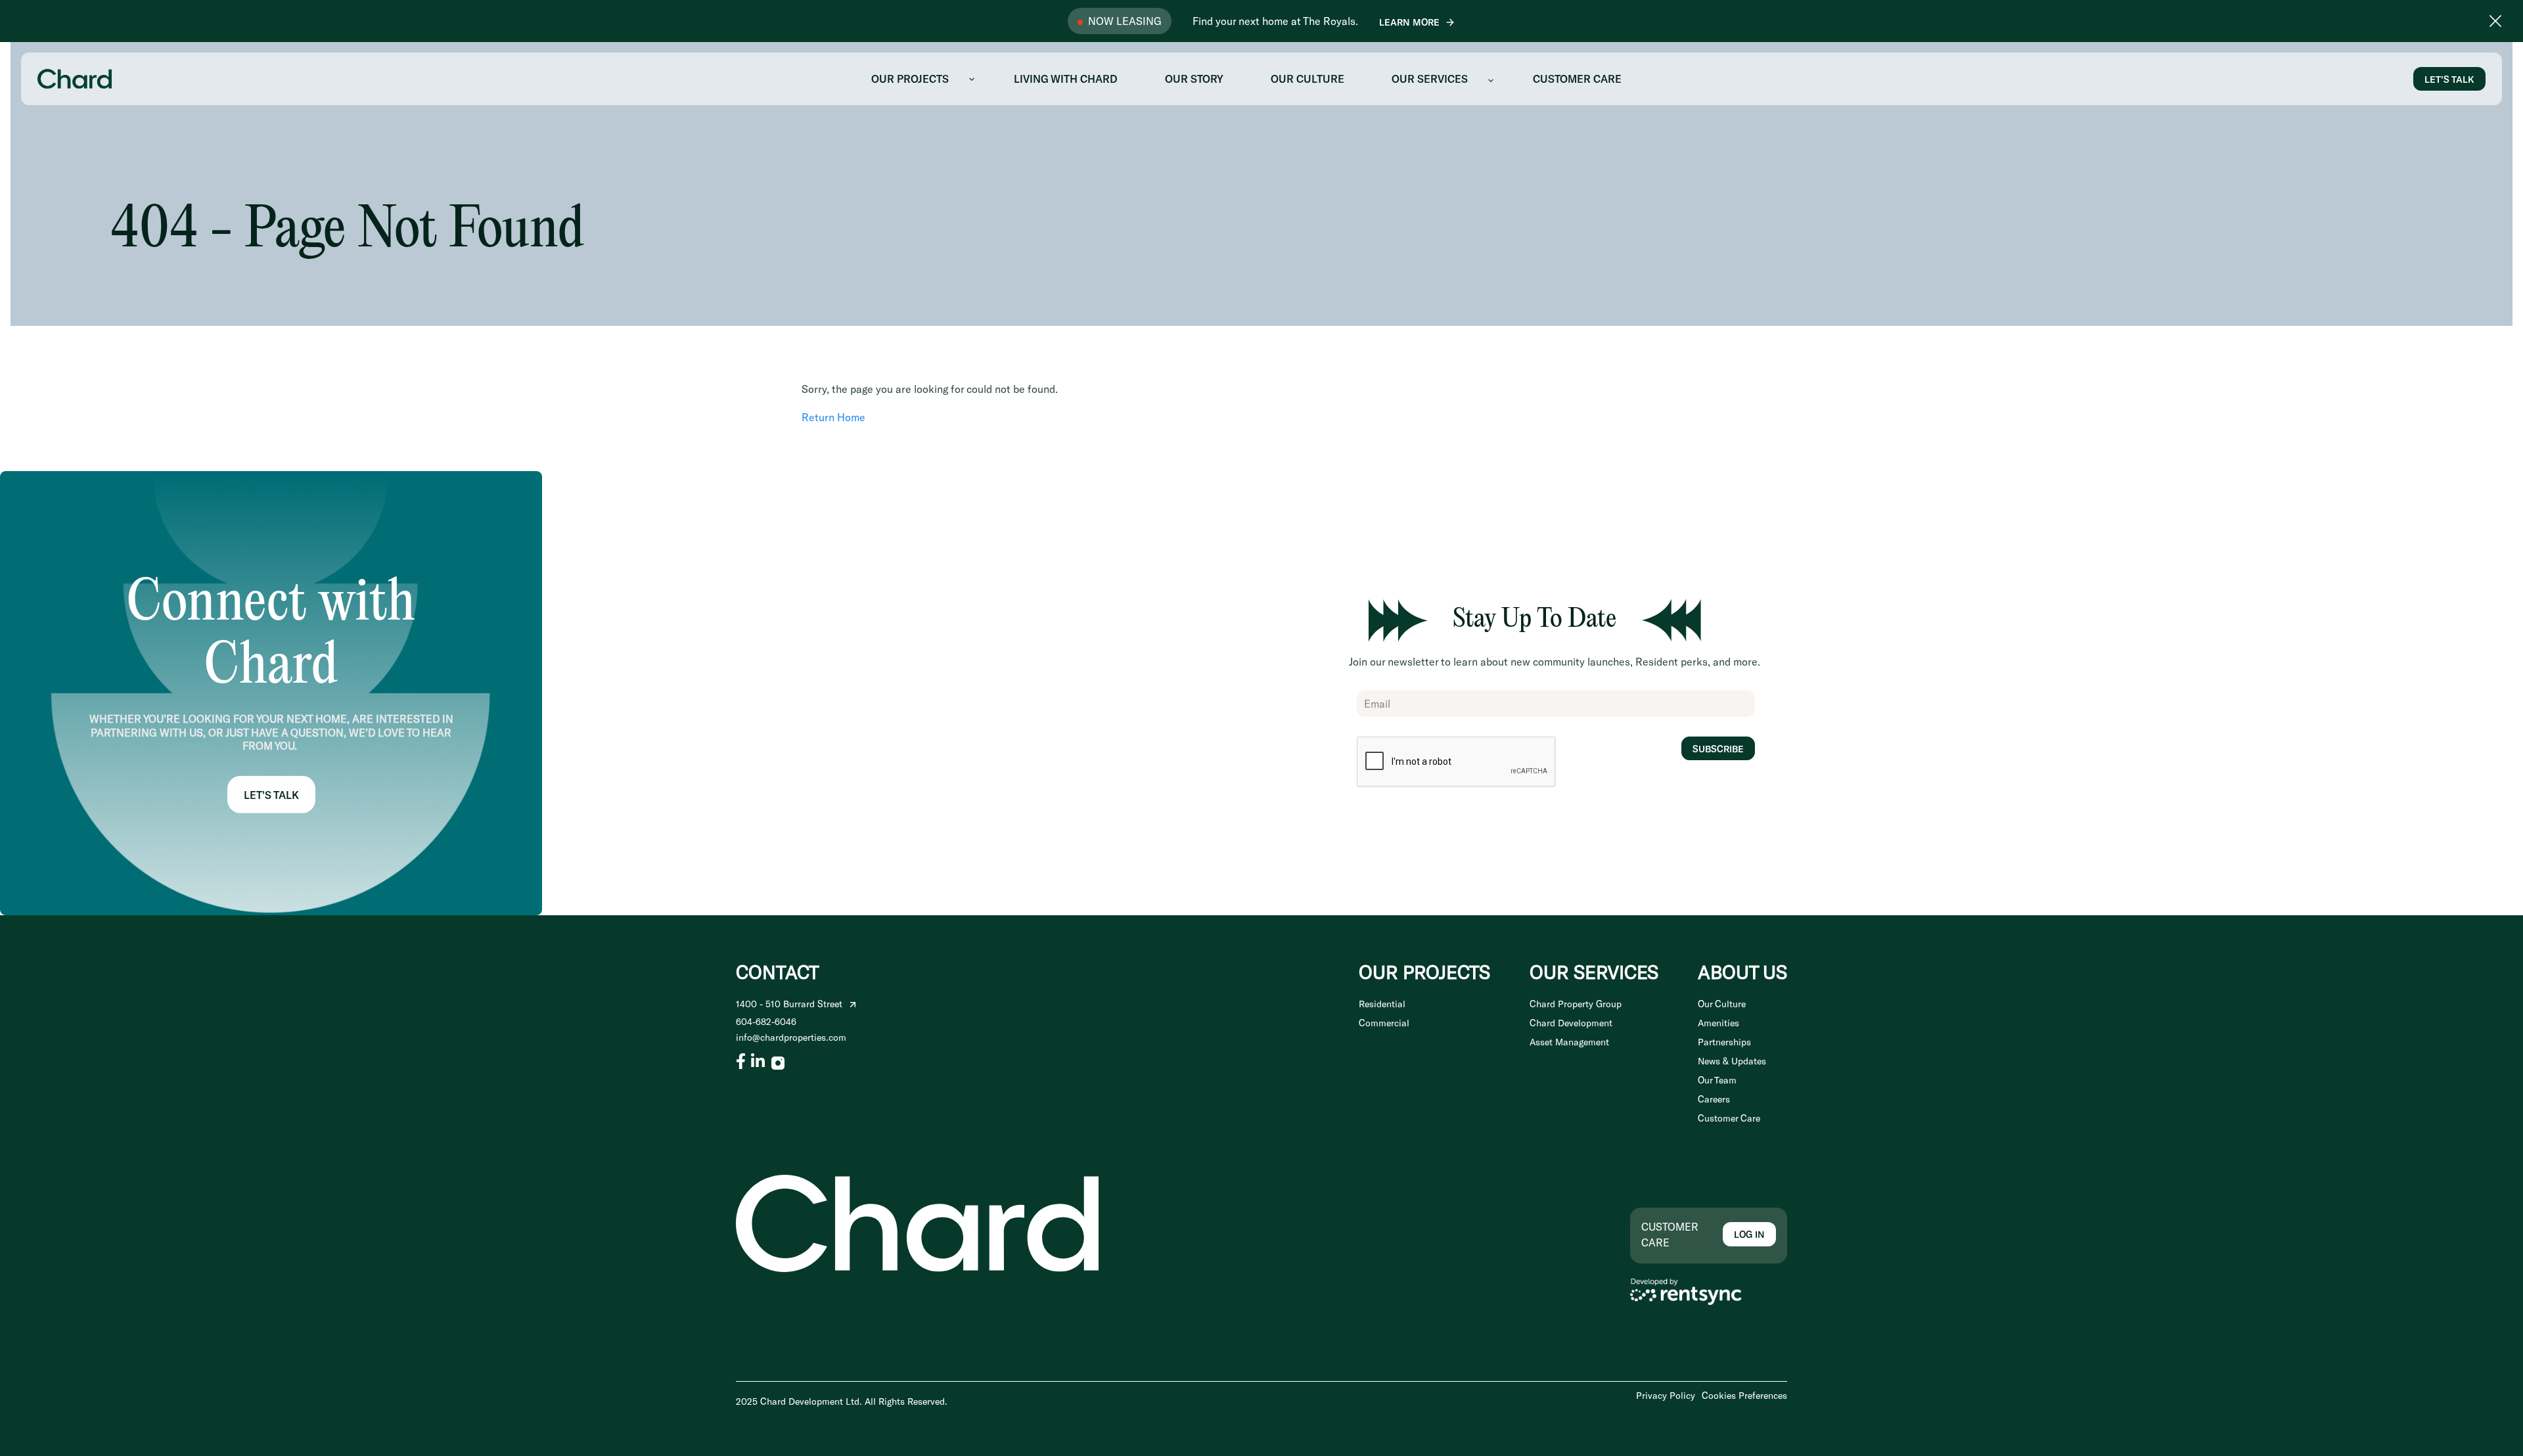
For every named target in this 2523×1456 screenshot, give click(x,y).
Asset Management (1569, 1042)
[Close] (2495, 21)
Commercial (1384, 1023)
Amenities (1718, 1023)
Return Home (833, 417)
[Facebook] (741, 1061)
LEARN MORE (1409, 22)
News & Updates (1732, 1061)
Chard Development (1571, 1023)
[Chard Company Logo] (75, 77)
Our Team (1717, 1080)
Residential (1382, 1004)
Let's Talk (271, 795)
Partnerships (1724, 1042)
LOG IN (1749, 1234)
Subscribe (1718, 749)
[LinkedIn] (758, 1061)
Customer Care (1729, 1118)
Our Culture (1722, 1004)
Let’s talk (2449, 79)
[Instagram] (778, 1061)
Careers (1714, 1099)
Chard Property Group (1576, 1004)
